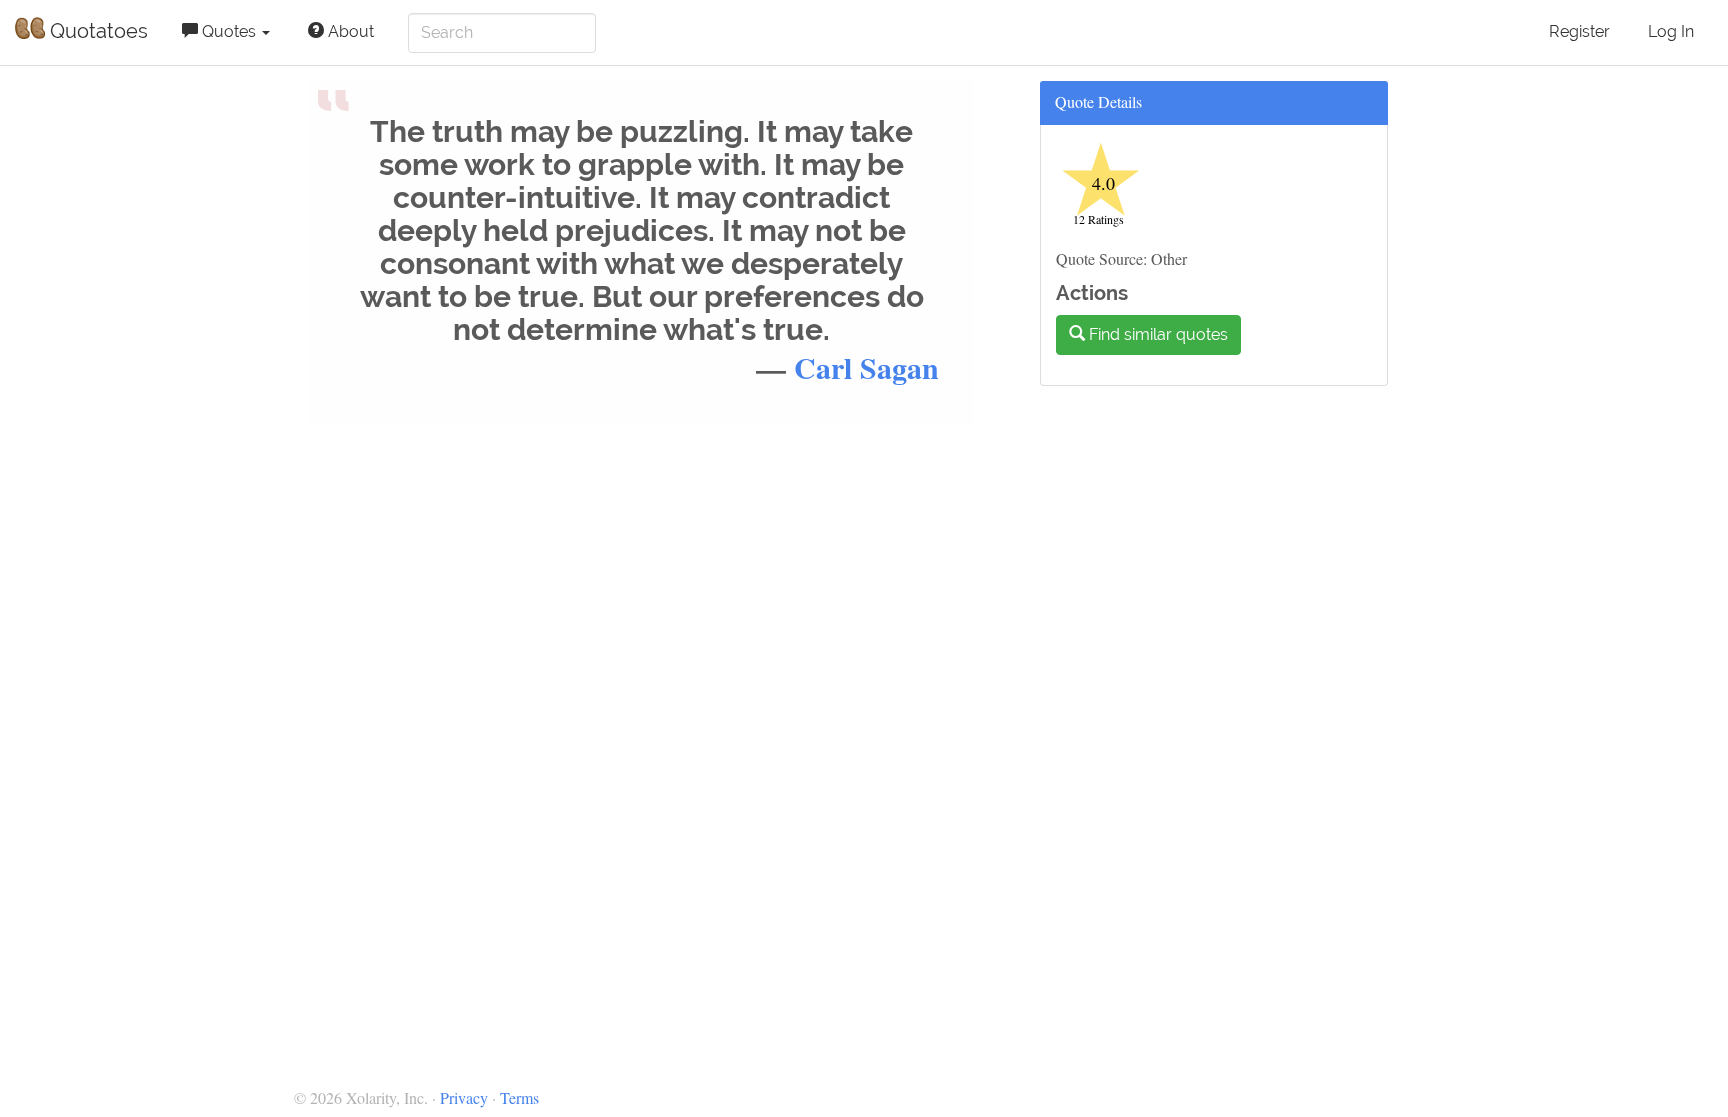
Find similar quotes (1156, 334)
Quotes (229, 31)
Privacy (464, 1097)
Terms (519, 1097)
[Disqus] (879, 697)
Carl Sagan (866, 367)
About (349, 31)
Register (1579, 31)
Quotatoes (96, 31)
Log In (1671, 31)
